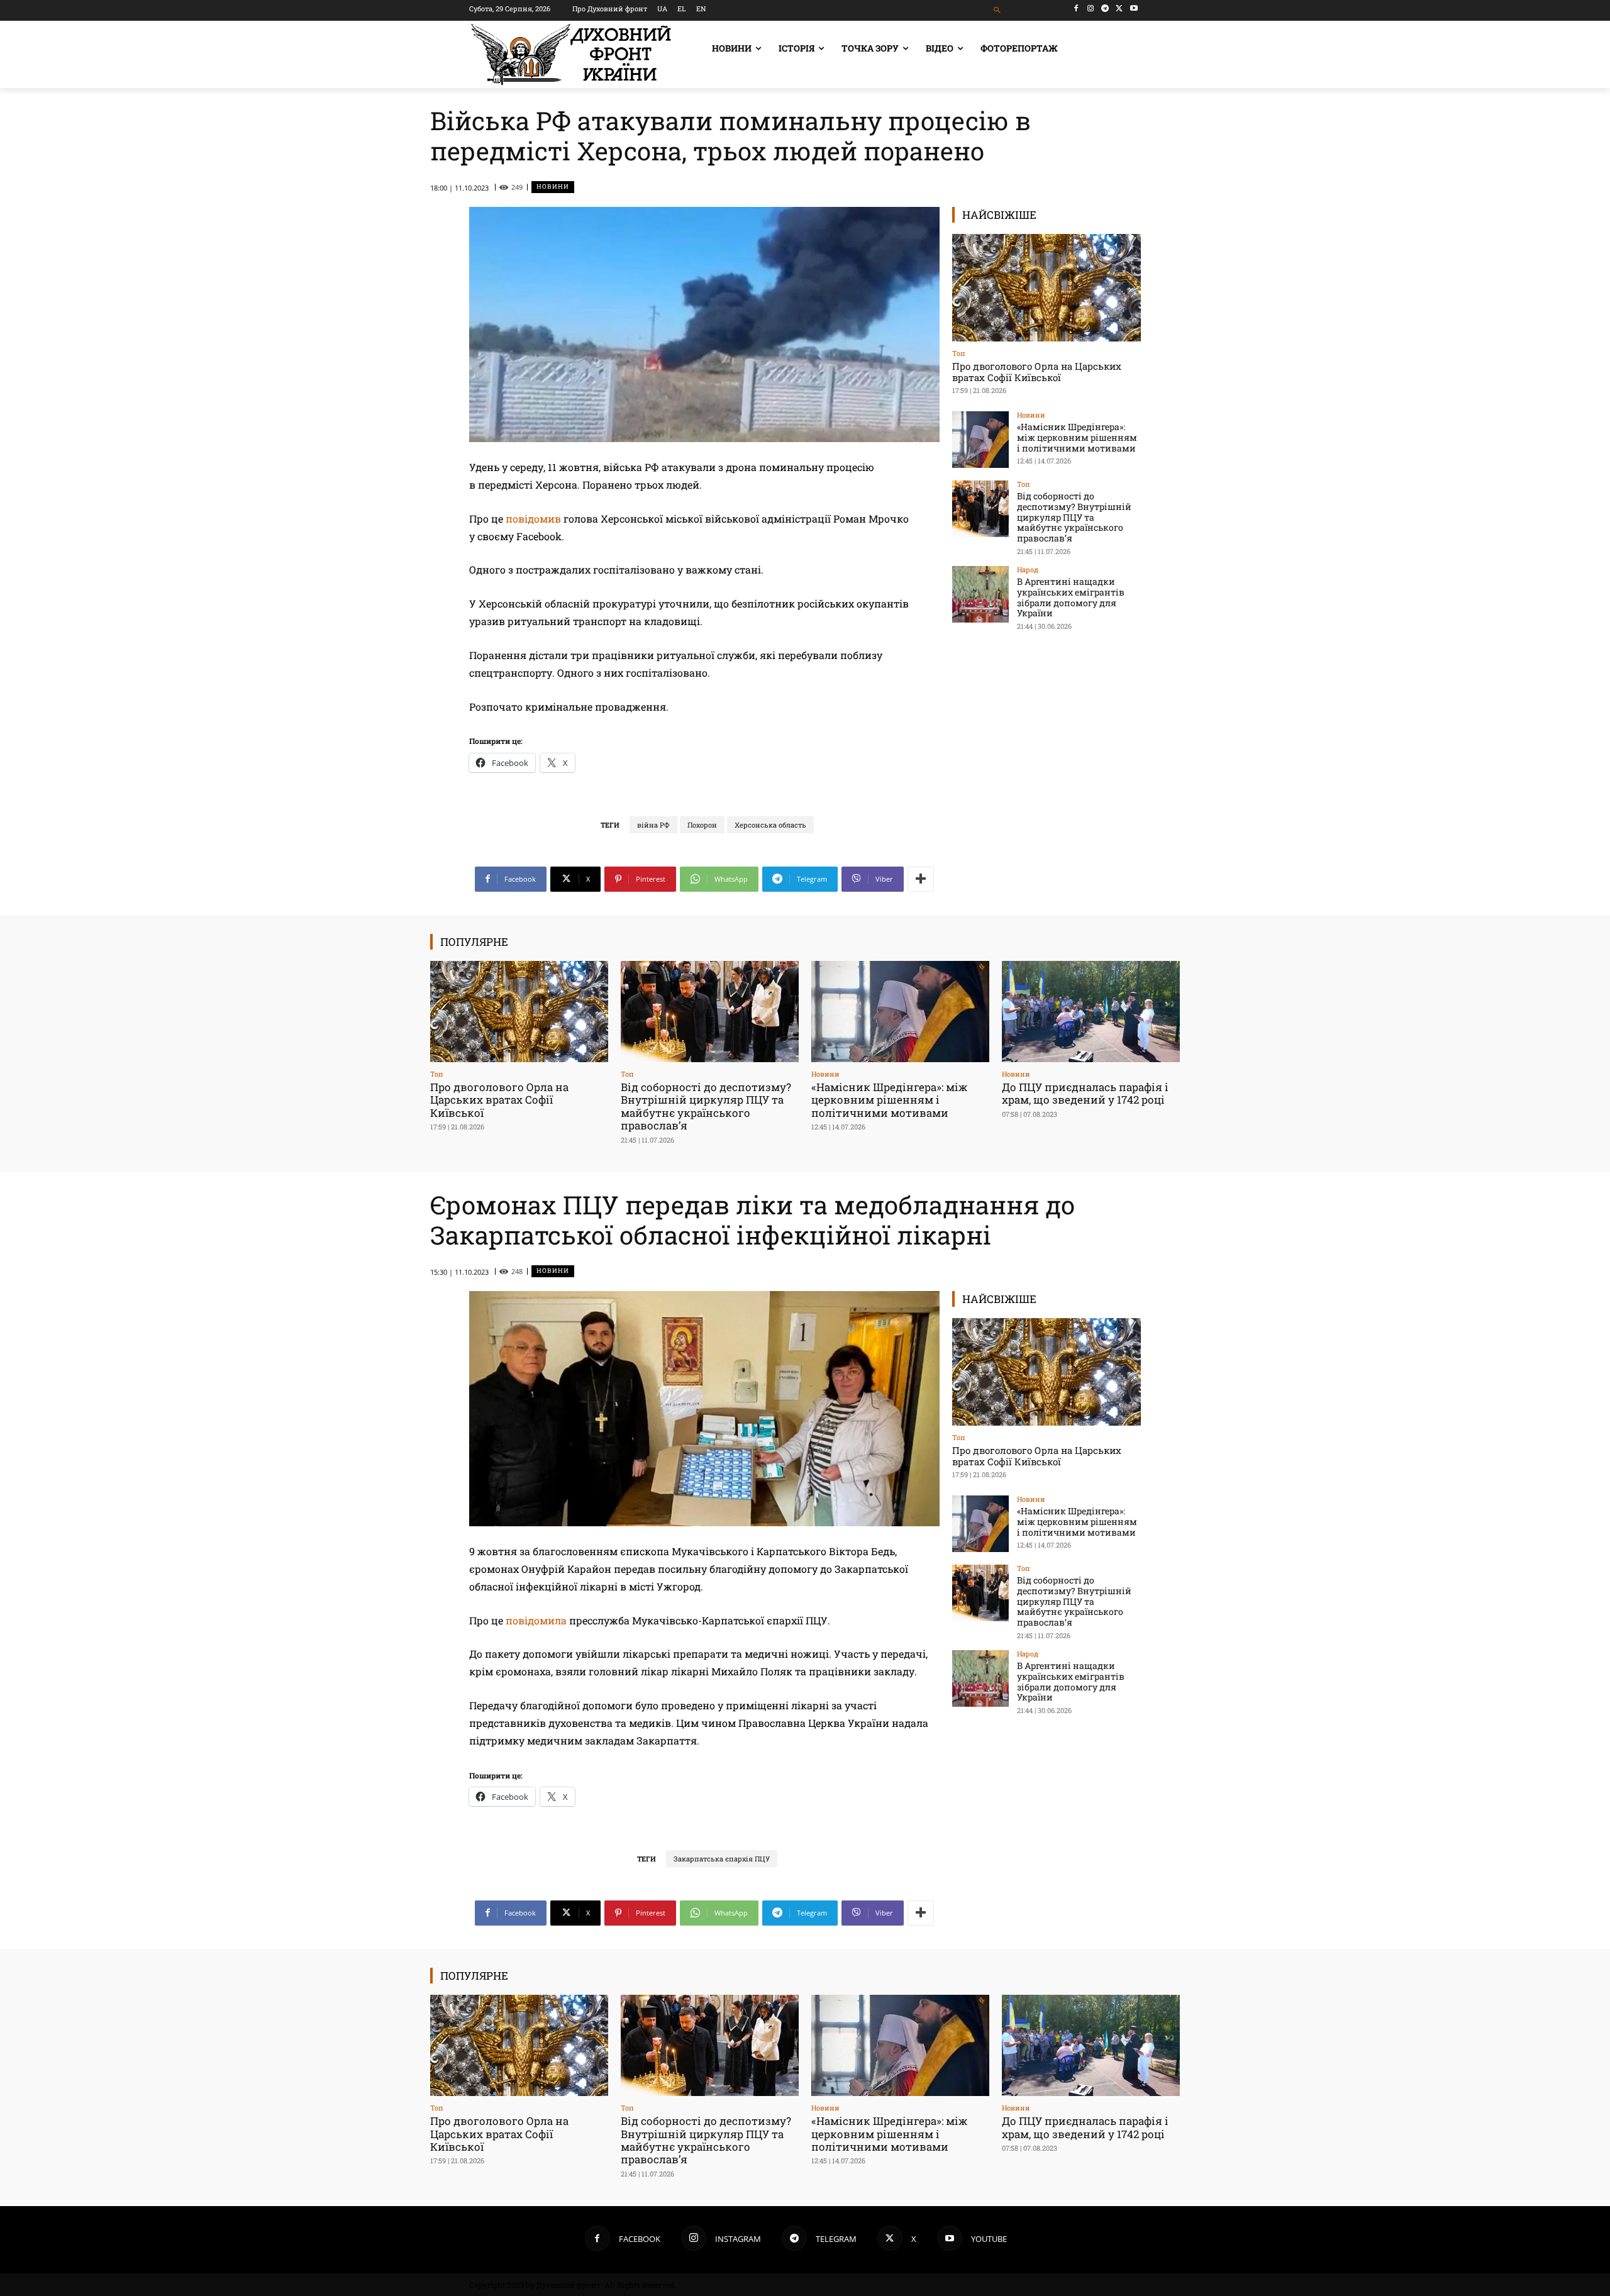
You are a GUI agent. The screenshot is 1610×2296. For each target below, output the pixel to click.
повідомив (533, 519)
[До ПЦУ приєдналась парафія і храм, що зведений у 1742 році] (1091, 1012)
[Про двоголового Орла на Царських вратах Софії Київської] (1046, 288)
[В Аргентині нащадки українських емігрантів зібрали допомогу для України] (980, 594)
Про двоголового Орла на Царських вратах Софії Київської (1037, 372)
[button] (998, 10)
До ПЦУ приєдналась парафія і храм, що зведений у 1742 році (1085, 1093)
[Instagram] (1091, 8)
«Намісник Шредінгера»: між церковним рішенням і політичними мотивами (1077, 437)
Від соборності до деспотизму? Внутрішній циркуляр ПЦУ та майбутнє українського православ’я (1074, 517)
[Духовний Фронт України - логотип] (571, 54)
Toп (959, 353)
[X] (1119, 8)
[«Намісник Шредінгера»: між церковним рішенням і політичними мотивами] (980, 440)
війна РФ (653, 825)
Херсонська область (770, 825)
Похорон (702, 825)
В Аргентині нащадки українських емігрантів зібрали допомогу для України (1071, 597)
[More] (921, 879)
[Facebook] (1076, 8)
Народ (1028, 569)
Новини (553, 186)
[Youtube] (1134, 8)
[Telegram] (1105, 8)
